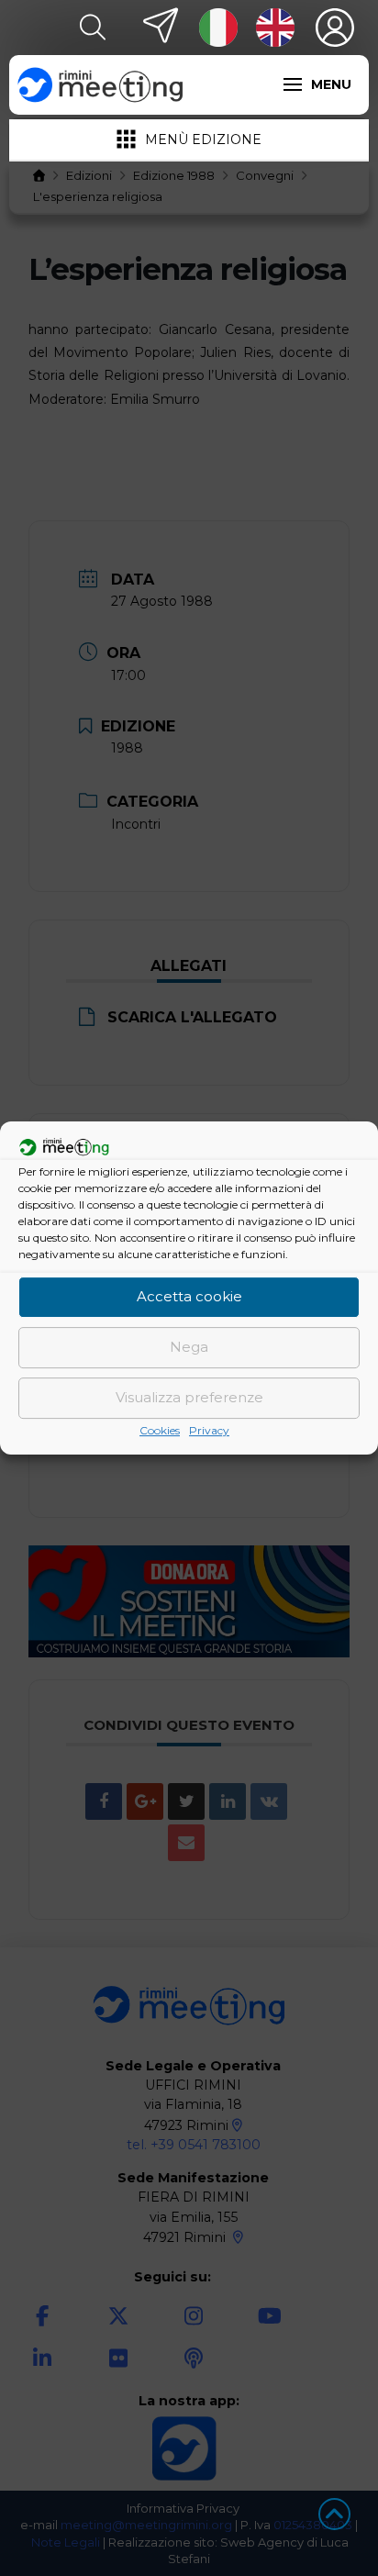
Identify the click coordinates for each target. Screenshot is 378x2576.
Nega (189, 1347)
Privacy (209, 1430)
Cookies (160, 1430)
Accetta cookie (189, 1296)
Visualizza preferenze (189, 1397)
